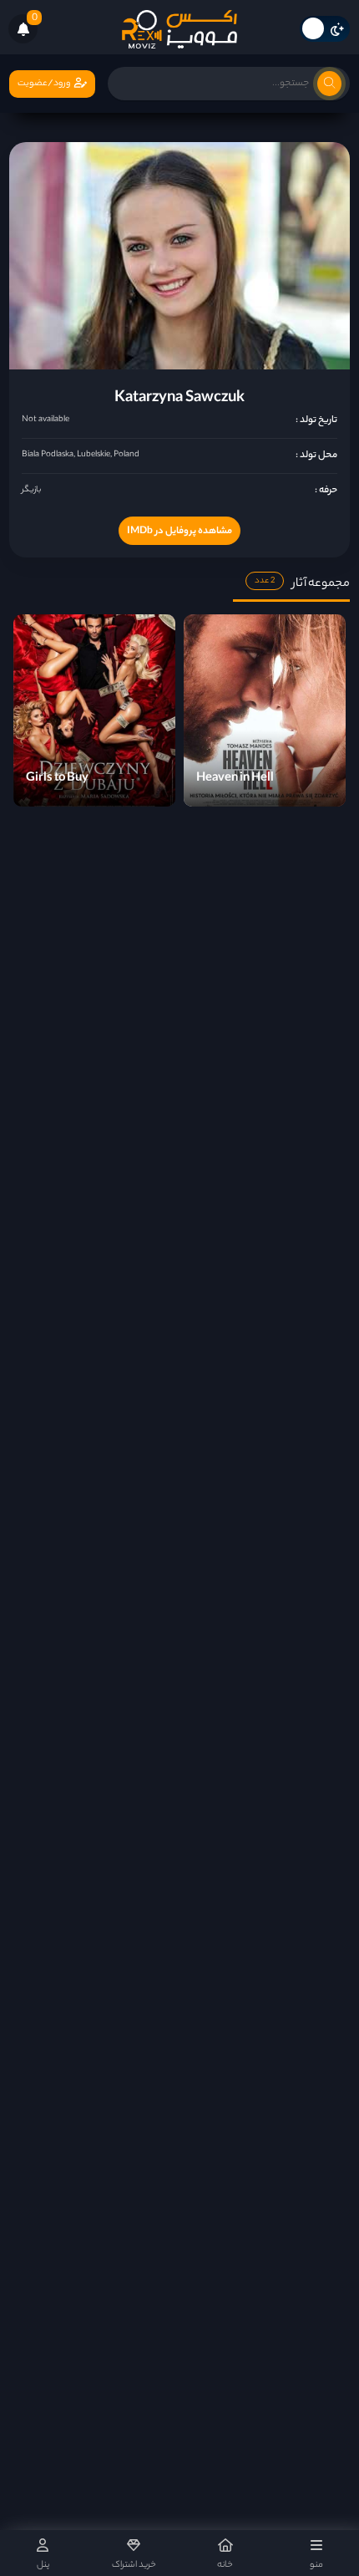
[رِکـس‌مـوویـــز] (179, 29)
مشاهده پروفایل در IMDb (179, 532)
